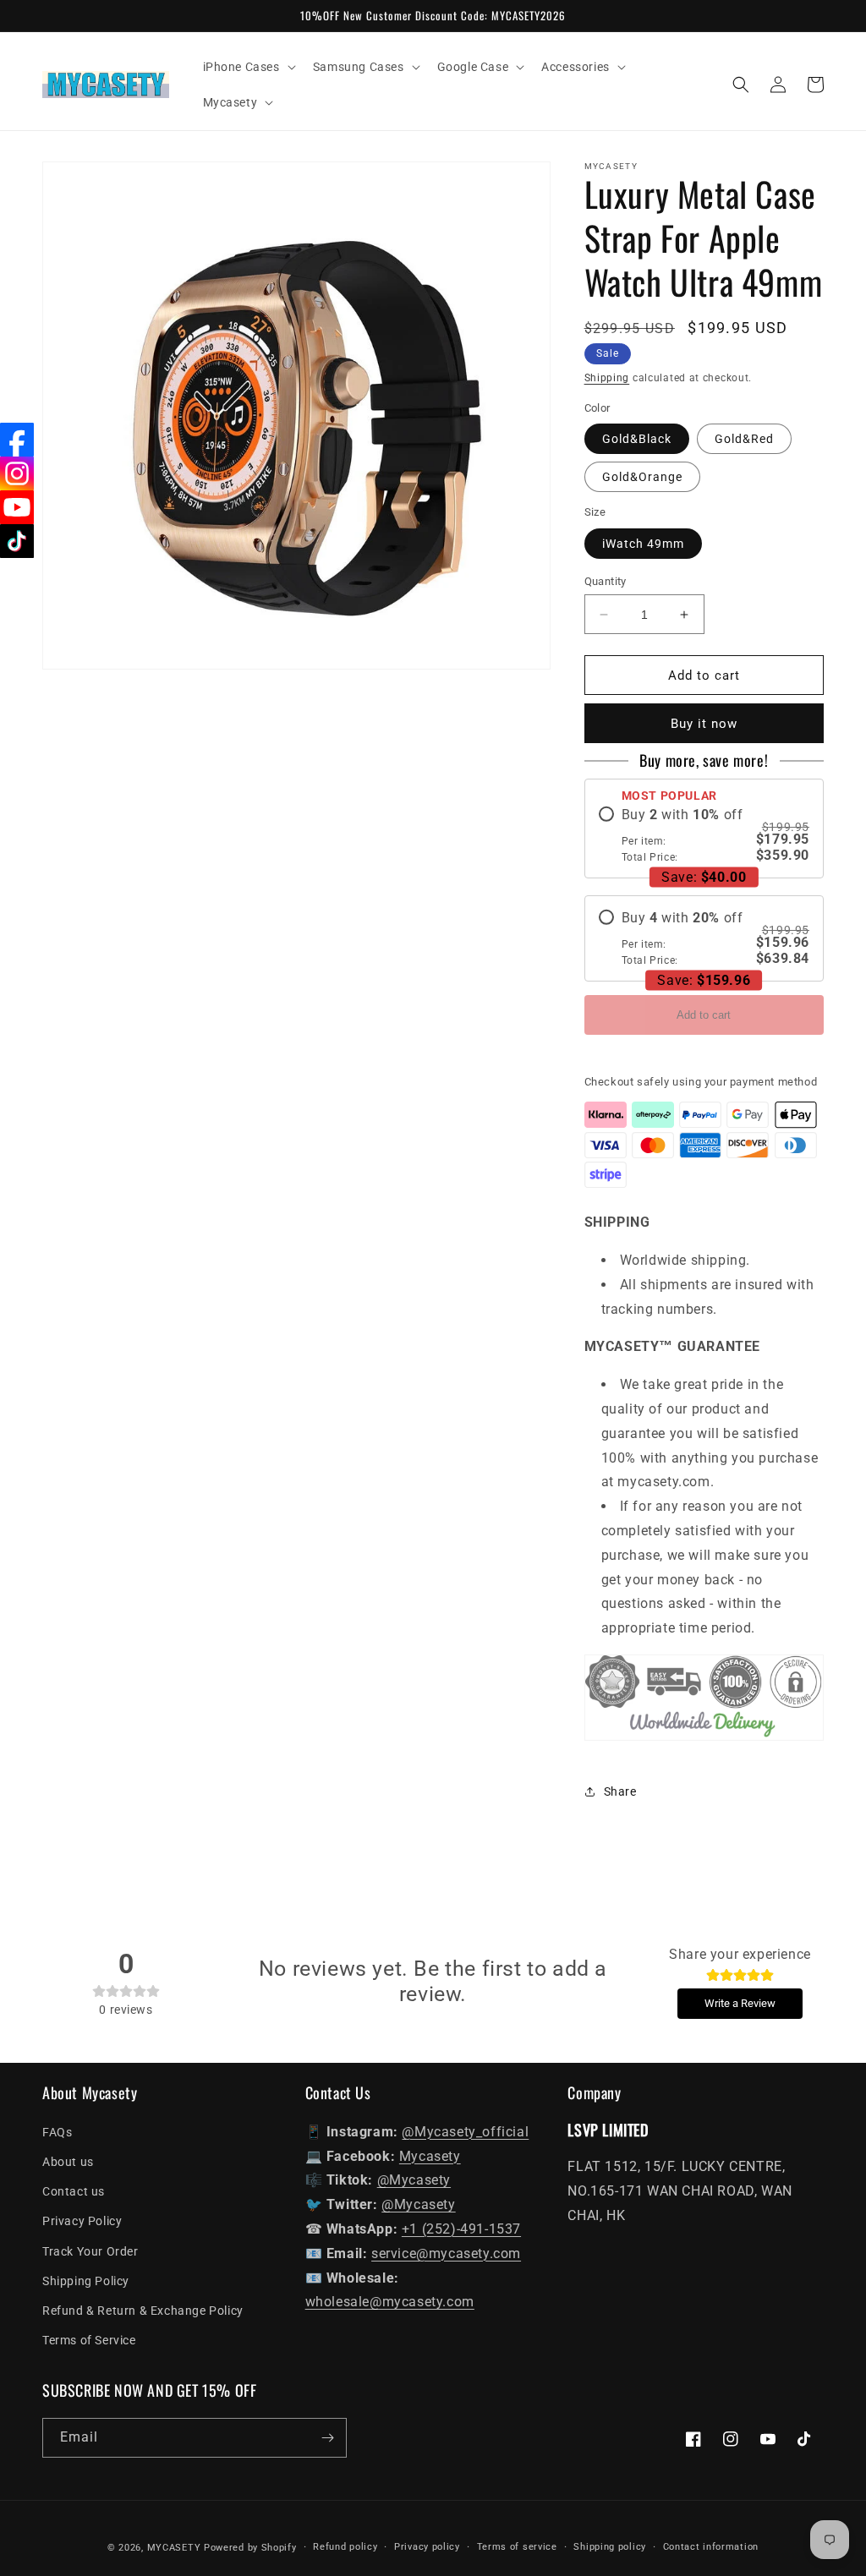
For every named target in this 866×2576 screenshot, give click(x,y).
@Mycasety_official (465, 2132)
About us (68, 2162)
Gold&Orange (642, 477)
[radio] (704, 835)
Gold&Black (637, 439)
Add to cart (704, 1015)
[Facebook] (17, 440)
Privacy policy (427, 2547)
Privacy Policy (82, 2221)
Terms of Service (89, 2340)
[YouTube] (17, 507)
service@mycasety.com (446, 2253)
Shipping (607, 378)
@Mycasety (414, 2180)
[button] (248, 67)
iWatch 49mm (643, 544)
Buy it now (704, 724)
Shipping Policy (86, 2281)
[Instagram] (17, 473)
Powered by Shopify (250, 2548)
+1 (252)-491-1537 (461, 2229)
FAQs (57, 2132)
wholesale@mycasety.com (390, 2302)
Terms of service (517, 2547)
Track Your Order (90, 2251)
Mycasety (430, 2156)
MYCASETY (174, 2548)
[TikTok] (17, 541)
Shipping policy (610, 2547)
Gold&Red (744, 439)
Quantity (606, 581)
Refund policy (345, 2547)
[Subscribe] (327, 2438)
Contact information (711, 2547)
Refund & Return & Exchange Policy (143, 2311)
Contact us (74, 2191)
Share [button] (620, 1791)
